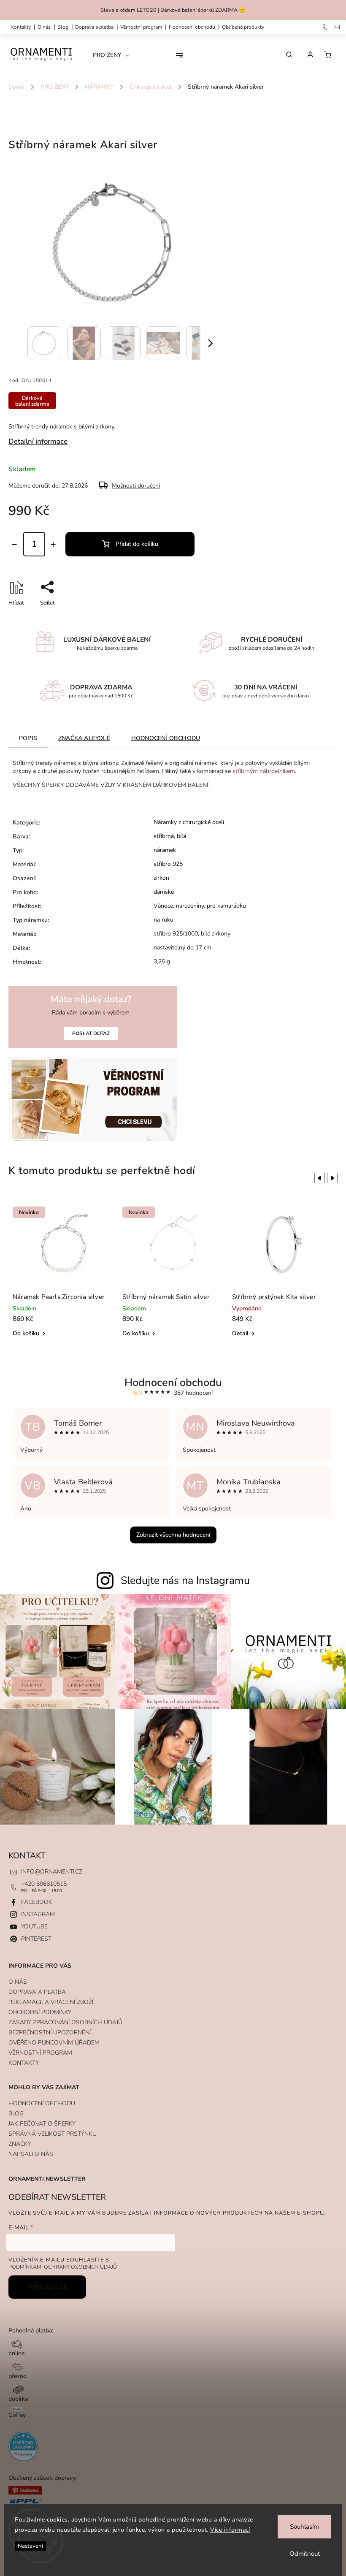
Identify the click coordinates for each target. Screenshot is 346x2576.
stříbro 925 (168, 864)
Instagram (38, 1914)
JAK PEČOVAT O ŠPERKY (42, 2124)
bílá (181, 836)
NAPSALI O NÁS (31, 2154)
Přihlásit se (47, 2287)
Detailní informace (38, 441)
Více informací (230, 2530)
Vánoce (163, 906)
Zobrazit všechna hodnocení (173, 1535)
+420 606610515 (44, 1884)
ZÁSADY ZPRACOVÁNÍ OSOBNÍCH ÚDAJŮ (65, 2022)
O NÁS (44, 27)
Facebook (37, 1902)
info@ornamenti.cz (52, 1872)
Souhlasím (304, 2527)
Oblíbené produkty (243, 27)
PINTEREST (36, 1939)
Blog (63, 27)
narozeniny (190, 906)
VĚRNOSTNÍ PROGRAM (141, 27)
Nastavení (30, 2546)
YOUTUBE (34, 1927)
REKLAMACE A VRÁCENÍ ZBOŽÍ (51, 2002)
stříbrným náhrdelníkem (264, 771)
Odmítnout (305, 2554)
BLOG (16, 2114)
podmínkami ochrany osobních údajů (63, 2267)
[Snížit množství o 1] (14, 545)
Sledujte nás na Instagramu (185, 1581)
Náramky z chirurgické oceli (189, 822)
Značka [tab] (84, 738)
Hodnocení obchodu (192, 27)
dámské (164, 892)
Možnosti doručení (136, 486)
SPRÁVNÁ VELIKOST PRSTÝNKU (53, 2134)
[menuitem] (114, 55)
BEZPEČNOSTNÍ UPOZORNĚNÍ (50, 2032)
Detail (240, 1333)
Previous (318, 1178)
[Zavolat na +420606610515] (326, 27)
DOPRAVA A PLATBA (94, 27)
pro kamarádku (226, 906)
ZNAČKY (20, 2144)
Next (334, 1178)
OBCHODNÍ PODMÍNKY (40, 2012)
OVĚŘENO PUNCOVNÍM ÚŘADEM (54, 2043)
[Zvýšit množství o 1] (53, 545)
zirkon (161, 878)
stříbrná (164, 836)
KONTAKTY (21, 27)
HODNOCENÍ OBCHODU (42, 2103)
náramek (165, 850)
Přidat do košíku (137, 544)
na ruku (164, 920)
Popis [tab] (28, 738)
